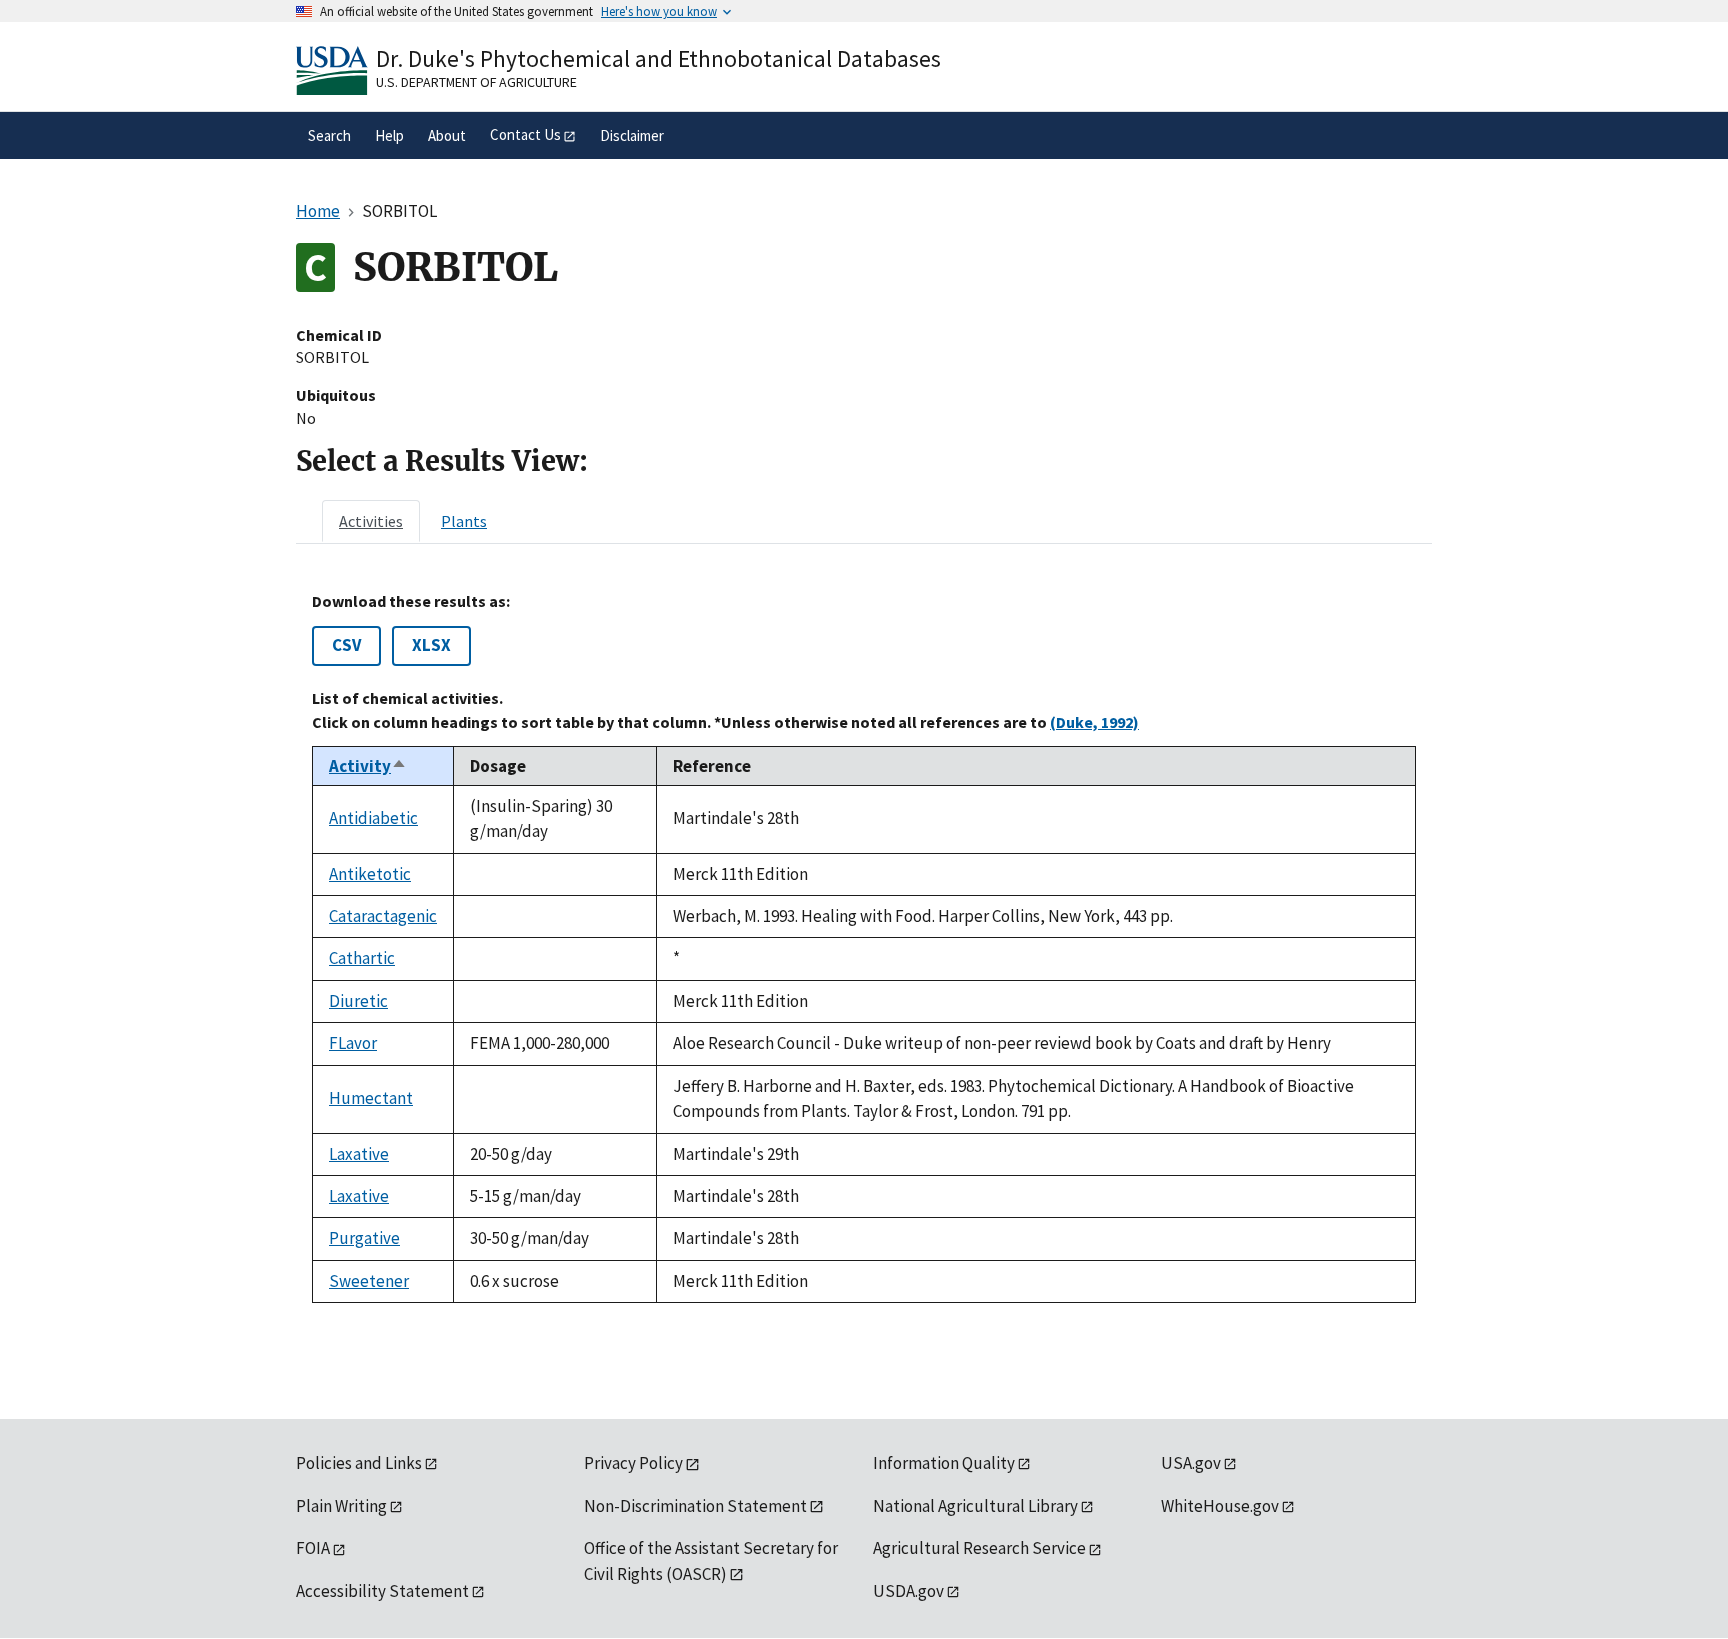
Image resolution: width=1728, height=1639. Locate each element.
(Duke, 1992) (1094, 722)
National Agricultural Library (975, 1506)
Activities (371, 521)
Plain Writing (341, 1506)
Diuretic (358, 1001)
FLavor (353, 1043)
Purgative (364, 1238)
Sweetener (369, 1281)
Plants (464, 521)
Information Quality (944, 1463)
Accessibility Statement (382, 1591)
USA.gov (1191, 1463)
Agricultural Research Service (979, 1548)
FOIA (313, 1548)
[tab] (371, 521)
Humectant (371, 1098)
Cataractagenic (383, 916)
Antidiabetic (373, 818)
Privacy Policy (633, 1463)
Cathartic (362, 958)
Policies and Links (359, 1463)
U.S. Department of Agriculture (476, 82)
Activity (368, 766)
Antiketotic (370, 874)
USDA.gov (908, 1591)
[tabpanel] (864, 947)
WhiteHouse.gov (1220, 1506)
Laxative (359, 1154)
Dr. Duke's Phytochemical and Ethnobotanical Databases (658, 58)
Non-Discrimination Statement (695, 1506)
